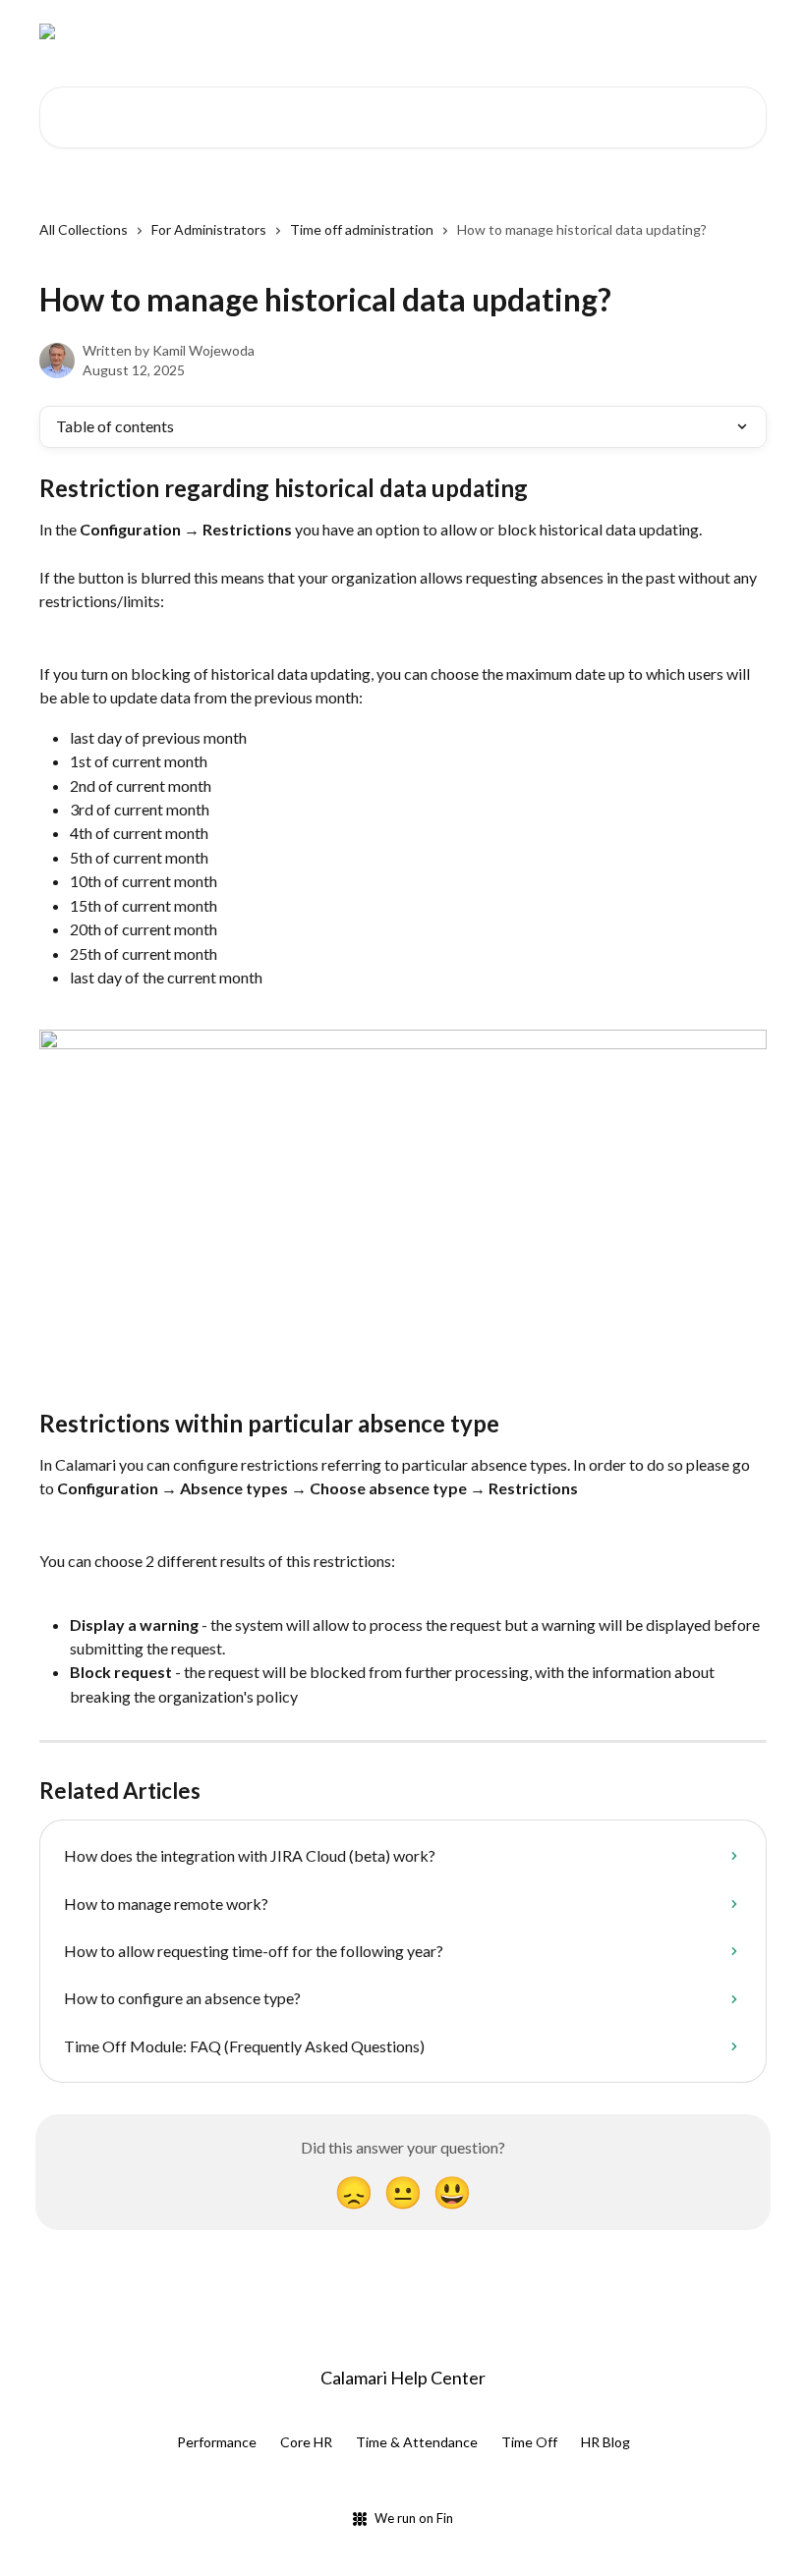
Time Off (529, 2442)
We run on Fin (414, 2518)
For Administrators (209, 229)
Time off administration (362, 229)
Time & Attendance (417, 2442)
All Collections (84, 229)
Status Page (618, 31)
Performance (217, 2442)
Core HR (306, 2442)
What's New (514, 31)
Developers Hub (398, 31)
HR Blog (605, 2442)
